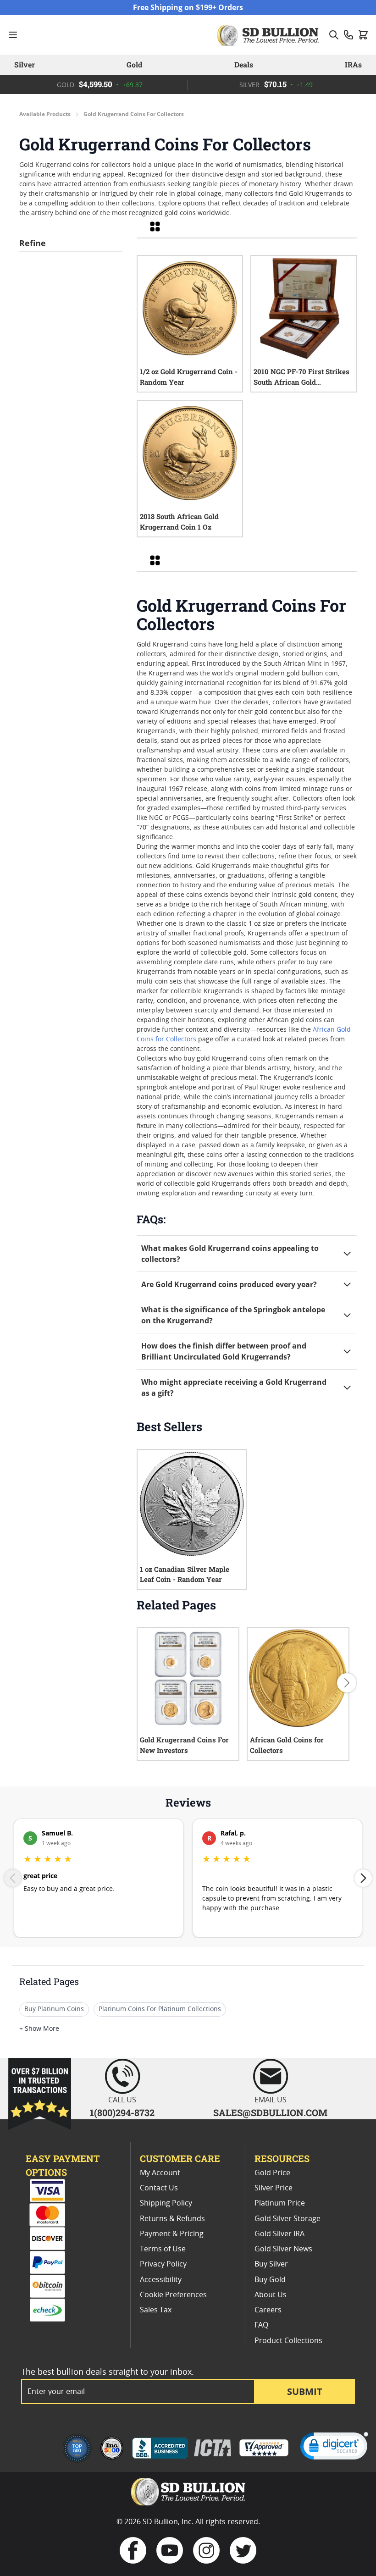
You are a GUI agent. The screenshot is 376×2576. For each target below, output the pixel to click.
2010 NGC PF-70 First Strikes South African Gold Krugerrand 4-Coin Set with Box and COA (301, 377)
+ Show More (39, 2029)
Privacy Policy (163, 2264)
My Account (160, 2173)
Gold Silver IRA (279, 2234)
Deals (244, 64)
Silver (25, 64)
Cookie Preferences (173, 2295)
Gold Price (272, 2173)
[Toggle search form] (334, 35)
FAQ (261, 2325)
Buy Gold (270, 2280)
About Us (271, 2295)
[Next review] (363, 1878)
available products (45, 114)
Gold (134, 64)
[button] (334, 2448)
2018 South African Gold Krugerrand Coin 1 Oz (179, 522)
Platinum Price (280, 2203)
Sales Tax (156, 2310)
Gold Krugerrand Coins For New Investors (184, 1745)
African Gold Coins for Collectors (287, 1745)
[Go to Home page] (269, 35)
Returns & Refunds (172, 2219)
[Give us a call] (348, 35)
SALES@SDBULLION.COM (270, 2112)
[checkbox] (155, 227)
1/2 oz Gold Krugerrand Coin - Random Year (189, 377)
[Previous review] (13, 1878)
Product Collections (288, 2341)
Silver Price (274, 2188)
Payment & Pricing (172, 2234)
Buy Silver (271, 2264)
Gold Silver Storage (288, 2219)
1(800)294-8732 (122, 2112)
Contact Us (159, 2188)
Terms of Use (163, 2249)
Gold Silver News (283, 2249)
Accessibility (161, 2280)
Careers (268, 2310)
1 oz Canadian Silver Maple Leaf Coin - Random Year (185, 1574)
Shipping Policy (166, 2203)
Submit (305, 2391)
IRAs (353, 64)
